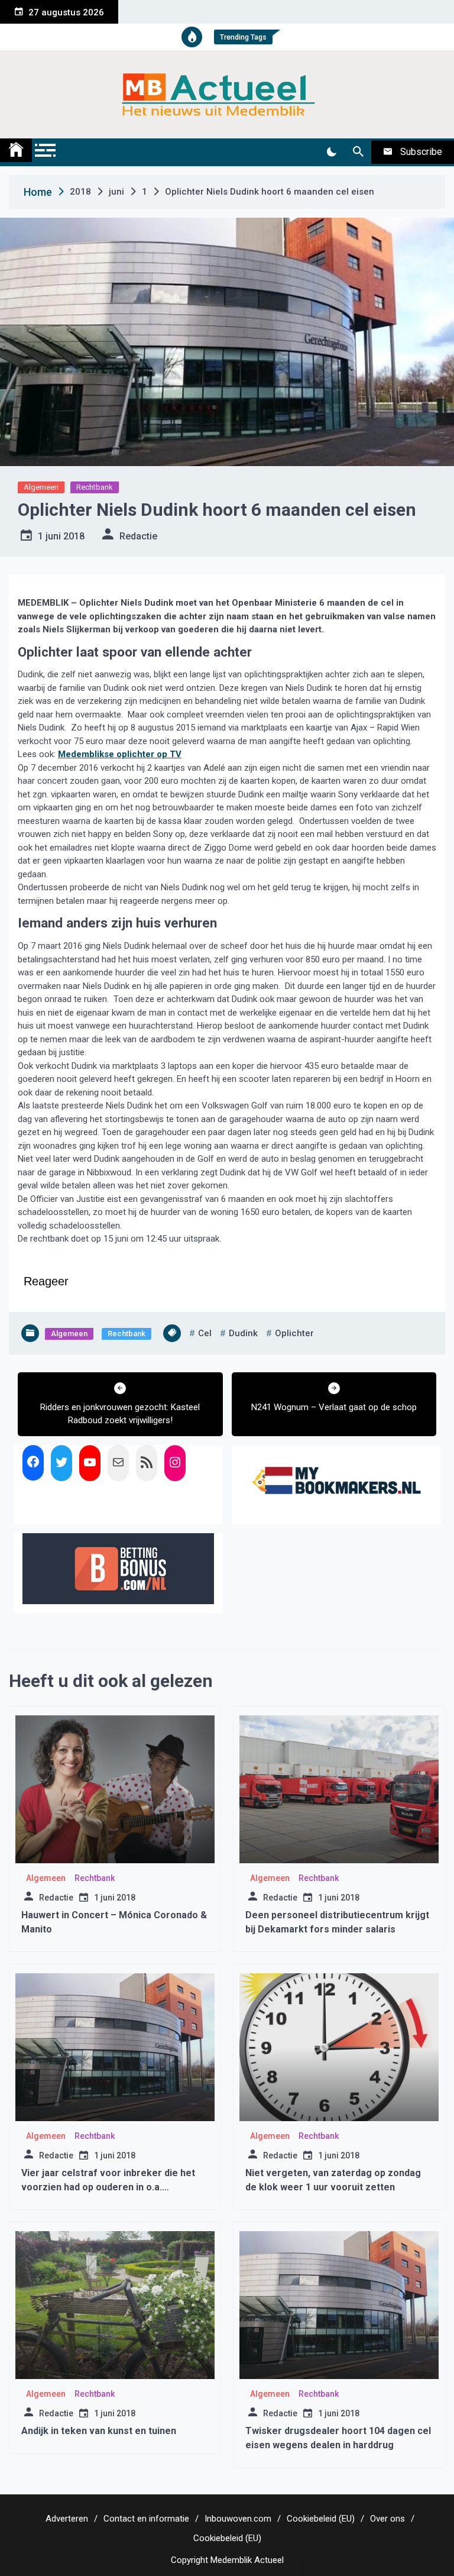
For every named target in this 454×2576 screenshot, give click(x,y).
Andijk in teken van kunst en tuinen (99, 2431)
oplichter (294, 1333)
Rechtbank (95, 487)
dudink (243, 1333)
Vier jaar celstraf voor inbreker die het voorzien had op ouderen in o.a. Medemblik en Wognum (108, 2187)
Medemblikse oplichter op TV (120, 754)
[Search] (358, 152)
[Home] (16, 150)
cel (205, 1333)
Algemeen (41, 487)
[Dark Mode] (331, 152)
